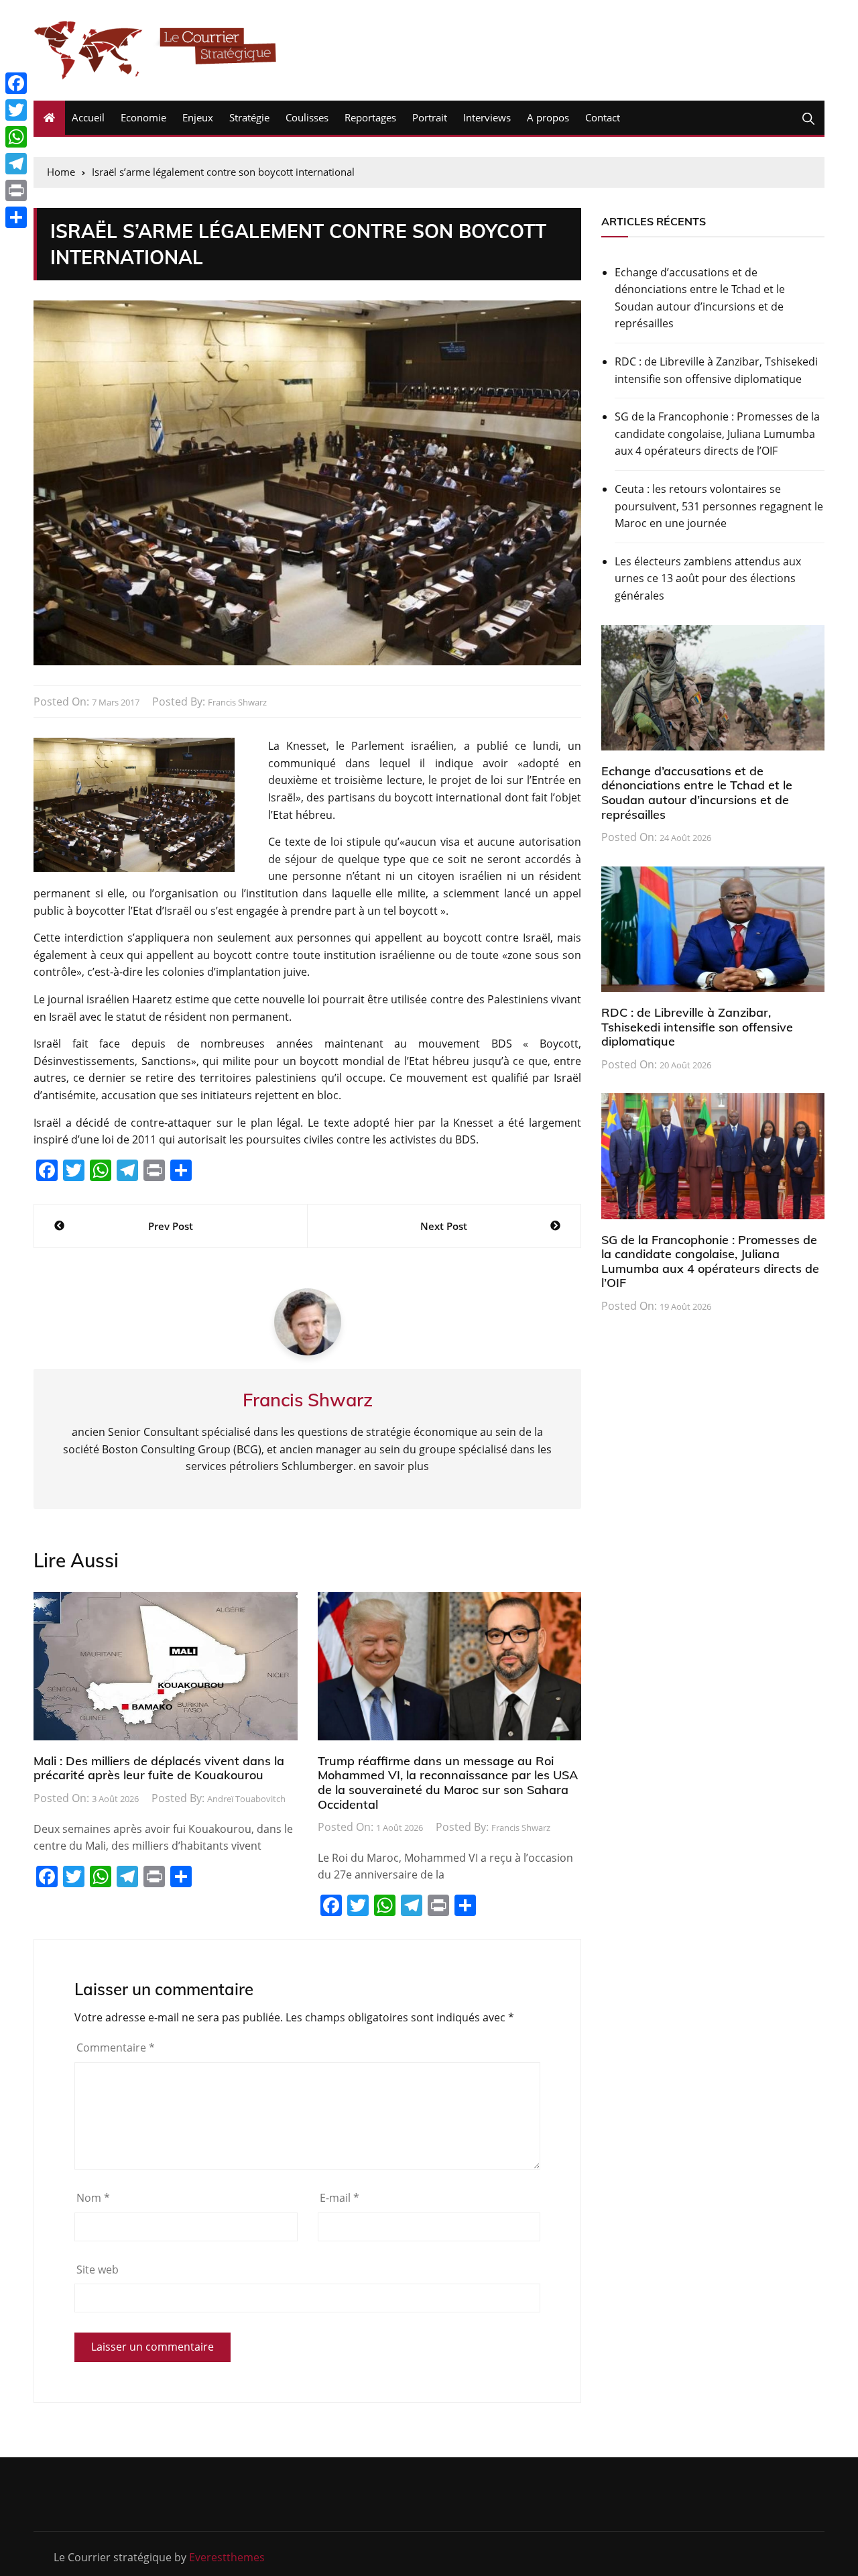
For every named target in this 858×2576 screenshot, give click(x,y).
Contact (603, 117)
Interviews (487, 117)
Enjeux (198, 117)
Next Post (444, 1226)
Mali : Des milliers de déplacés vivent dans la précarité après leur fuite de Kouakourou (159, 1768)
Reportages (370, 117)
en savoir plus (394, 1466)
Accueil (88, 117)
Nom (93, 2198)
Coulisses (307, 117)
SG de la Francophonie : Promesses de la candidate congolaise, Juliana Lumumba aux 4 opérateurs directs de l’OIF (717, 434)
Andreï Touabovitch (246, 1799)
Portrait (430, 117)
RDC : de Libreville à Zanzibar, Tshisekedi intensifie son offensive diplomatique (716, 370)
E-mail (340, 2198)
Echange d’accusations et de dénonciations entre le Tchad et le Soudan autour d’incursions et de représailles (700, 298)
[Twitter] (16, 110)
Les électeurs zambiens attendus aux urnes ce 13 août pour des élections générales (708, 578)
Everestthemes (227, 2557)
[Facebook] (16, 83)
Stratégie (249, 117)
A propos (548, 117)
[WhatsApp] (16, 137)
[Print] (16, 190)
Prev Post (171, 1226)
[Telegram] (16, 164)
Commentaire (116, 2048)
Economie (143, 117)
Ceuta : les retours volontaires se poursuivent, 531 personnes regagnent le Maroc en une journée (719, 506)
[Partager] (16, 217)
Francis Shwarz (237, 702)
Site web (98, 2270)
